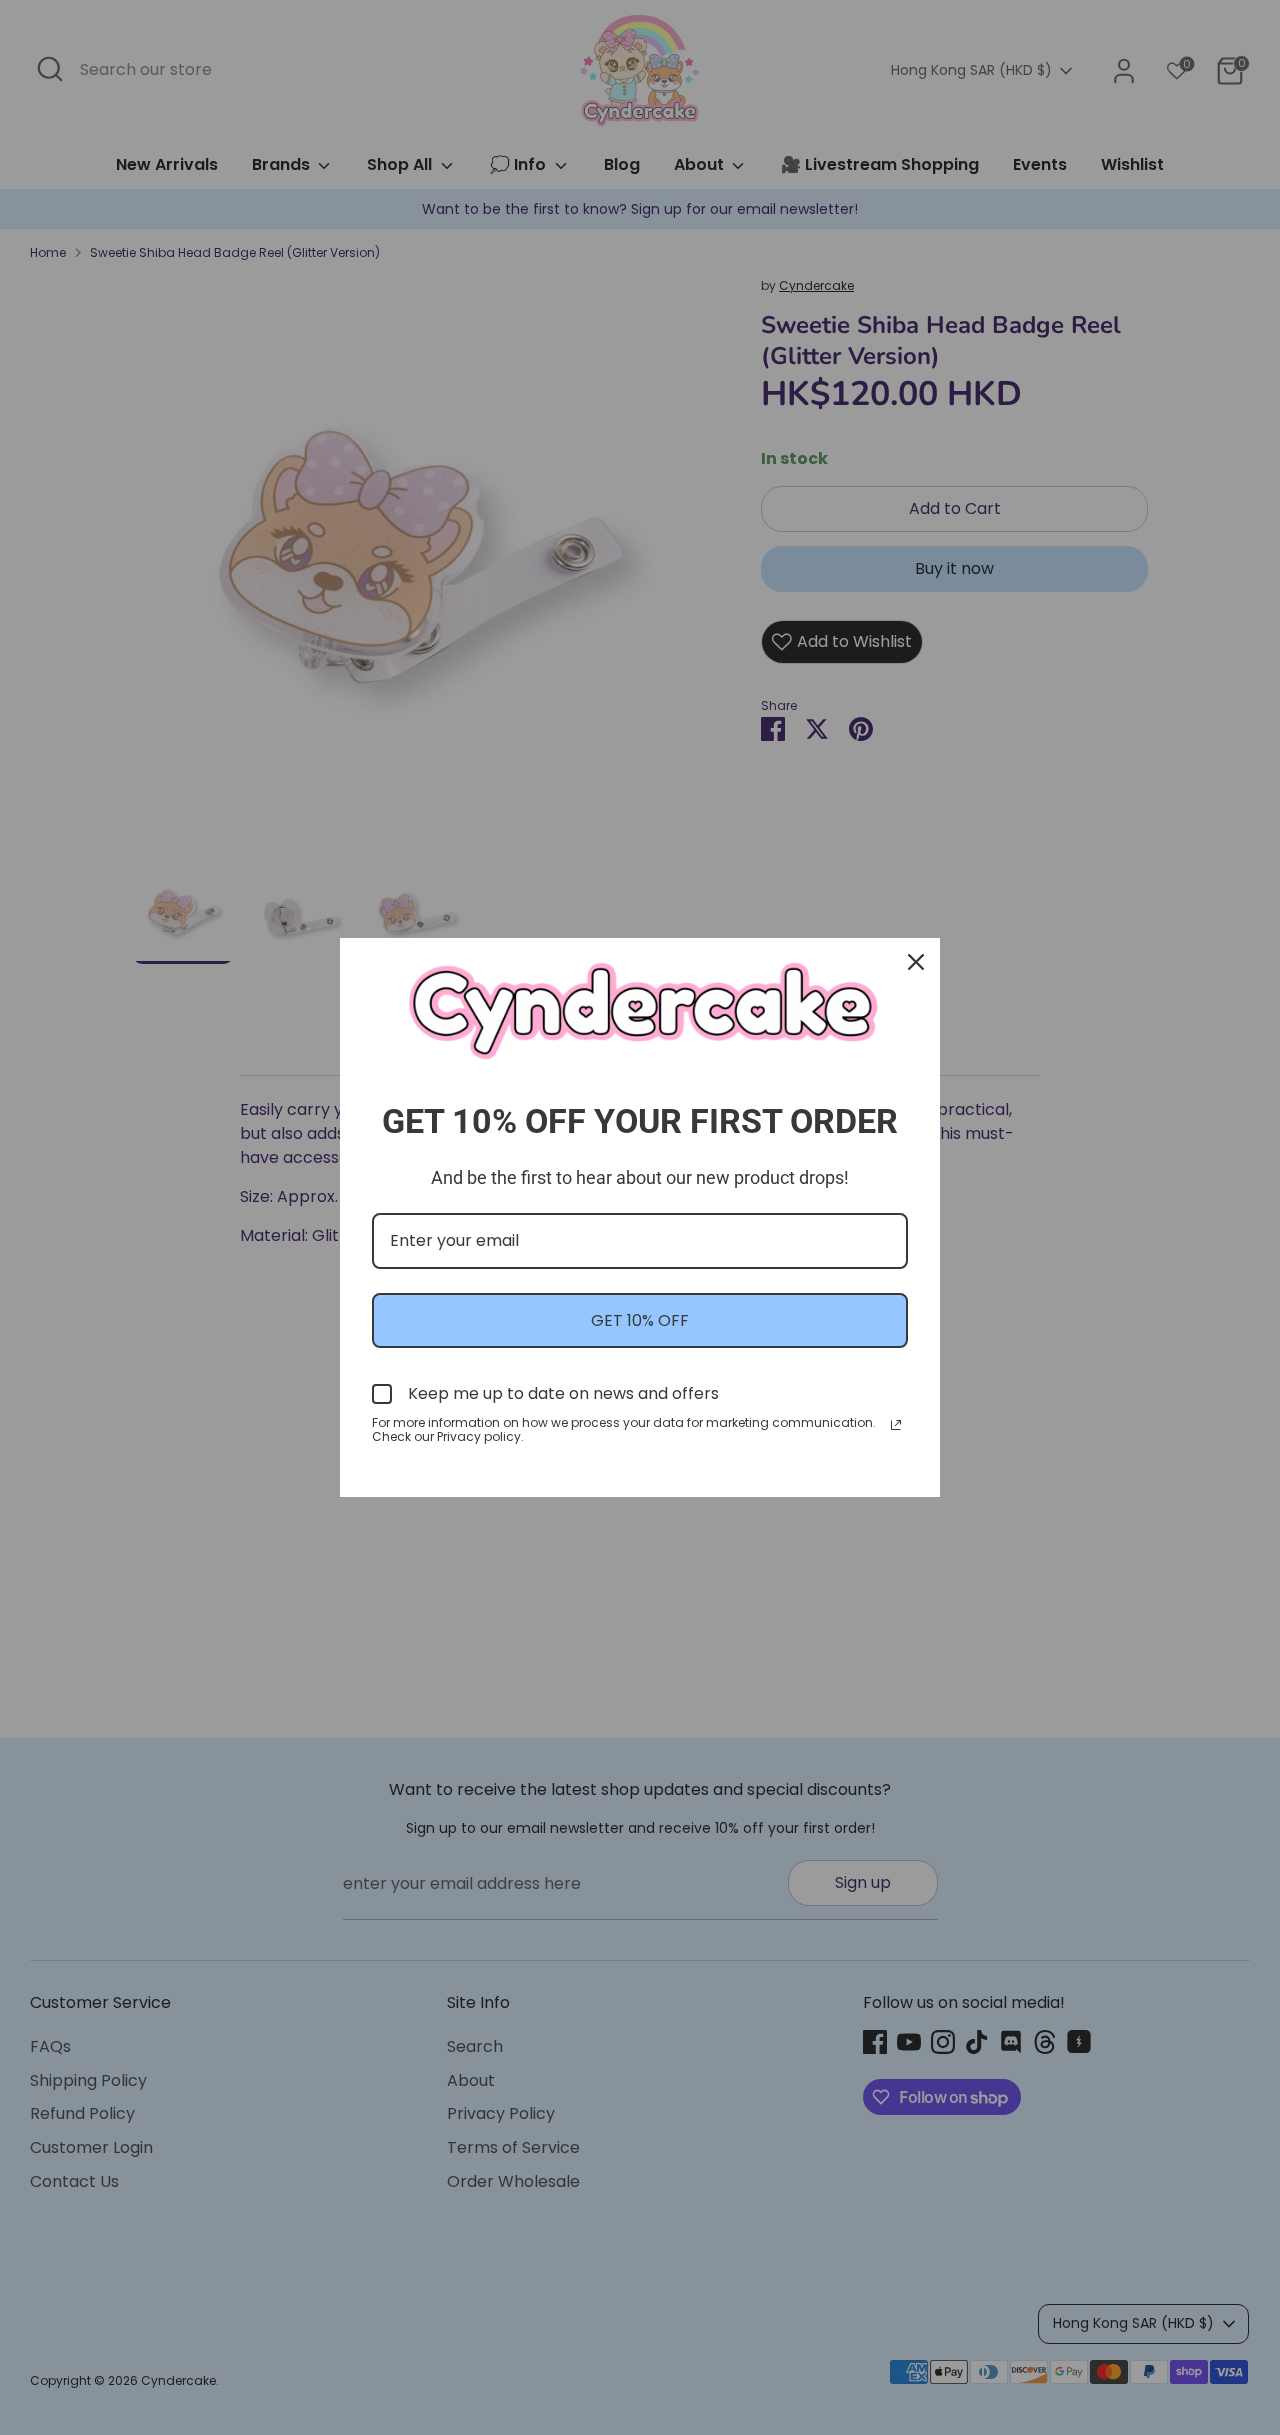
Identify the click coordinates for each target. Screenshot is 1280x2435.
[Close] (916, 962)
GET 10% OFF (640, 1320)
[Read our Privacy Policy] (896, 1425)
